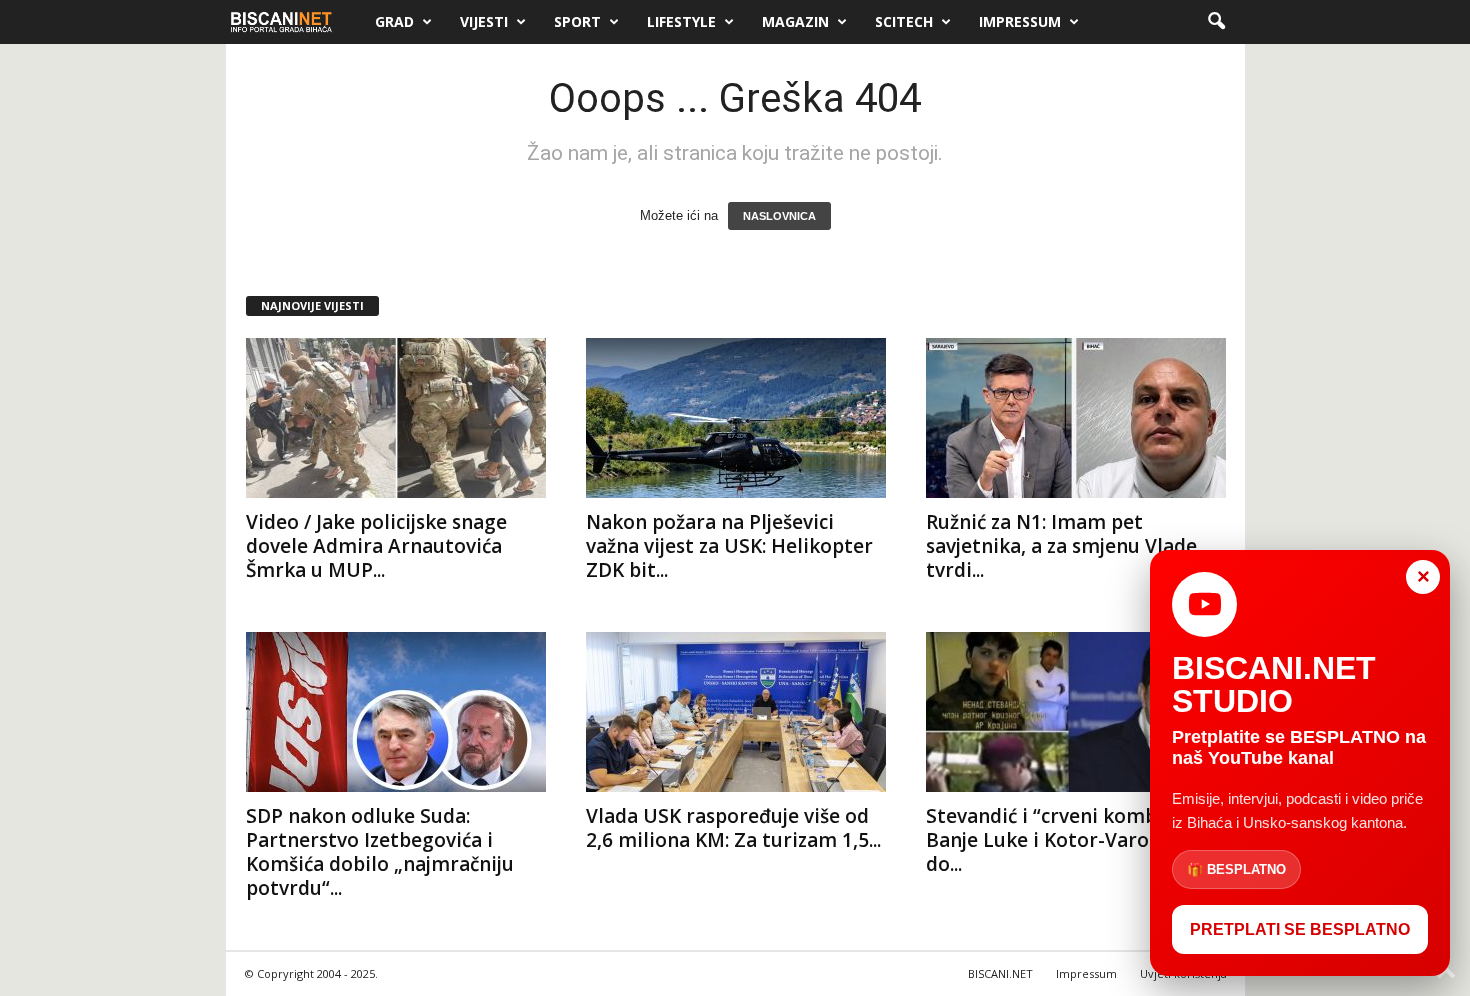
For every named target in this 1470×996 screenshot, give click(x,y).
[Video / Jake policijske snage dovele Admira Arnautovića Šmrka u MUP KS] (396, 418)
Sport (577, 21)
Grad (394, 21)
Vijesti (484, 21)
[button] (1216, 22)
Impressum (1020, 21)
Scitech (904, 21)
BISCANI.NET (1000, 973)
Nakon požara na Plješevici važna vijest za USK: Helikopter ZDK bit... (729, 546)
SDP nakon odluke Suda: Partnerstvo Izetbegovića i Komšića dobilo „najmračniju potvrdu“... (380, 852)
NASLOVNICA (779, 216)
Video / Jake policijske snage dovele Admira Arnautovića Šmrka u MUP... (376, 546)
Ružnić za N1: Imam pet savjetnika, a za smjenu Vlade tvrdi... (1061, 546)
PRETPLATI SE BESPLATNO (1300, 929)
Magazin (795, 21)
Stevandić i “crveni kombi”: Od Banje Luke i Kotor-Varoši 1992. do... (1071, 840)
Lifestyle (681, 21)
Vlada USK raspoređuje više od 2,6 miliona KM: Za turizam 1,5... (733, 828)
